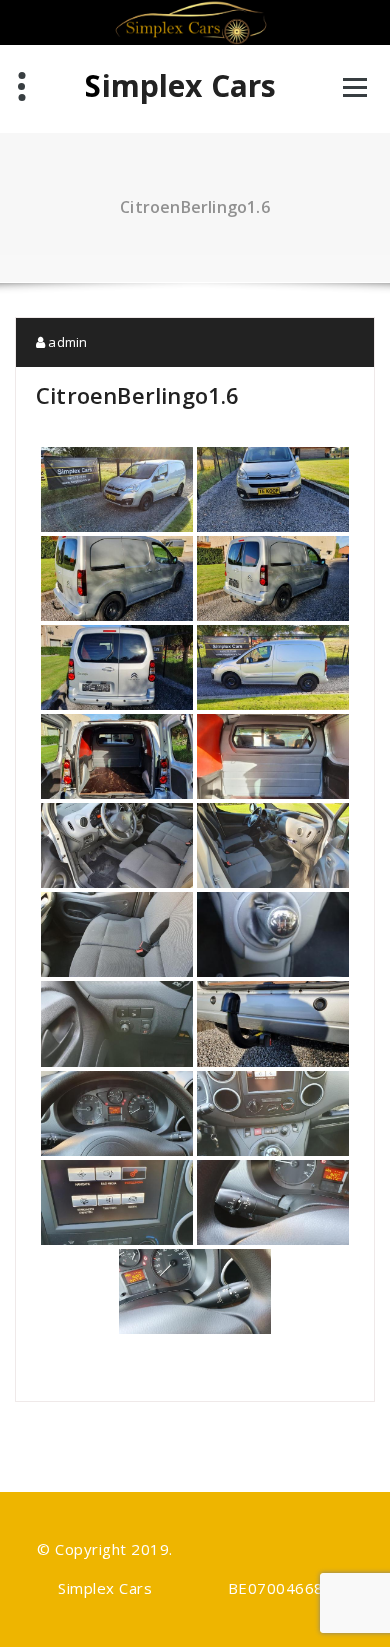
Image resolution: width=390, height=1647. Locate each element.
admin (66, 342)
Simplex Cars (180, 86)
